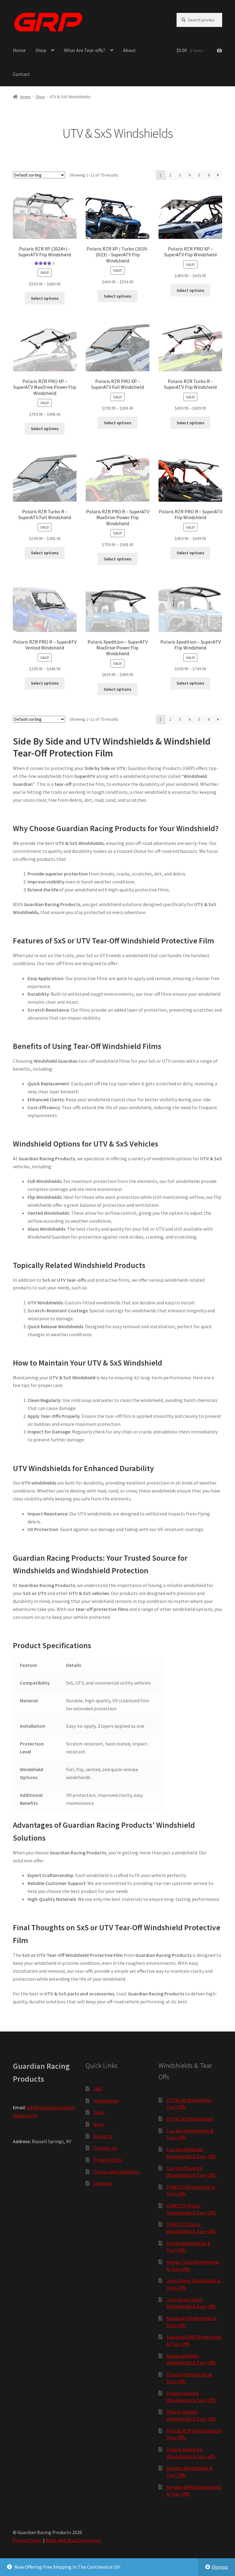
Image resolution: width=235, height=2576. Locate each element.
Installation (106, 2101)
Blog (99, 2124)
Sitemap (103, 2183)
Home (19, 50)
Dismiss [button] (220, 2567)
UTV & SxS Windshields (190, 2119)
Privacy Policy (108, 2160)
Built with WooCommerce (73, 2540)
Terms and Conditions (117, 2172)
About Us (103, 2136)
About (129, 50)
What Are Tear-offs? (85, 50)
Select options (45, 298)
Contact (21, 74)
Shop (41, 50)
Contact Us (105, 2148)
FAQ (98, 2089)
